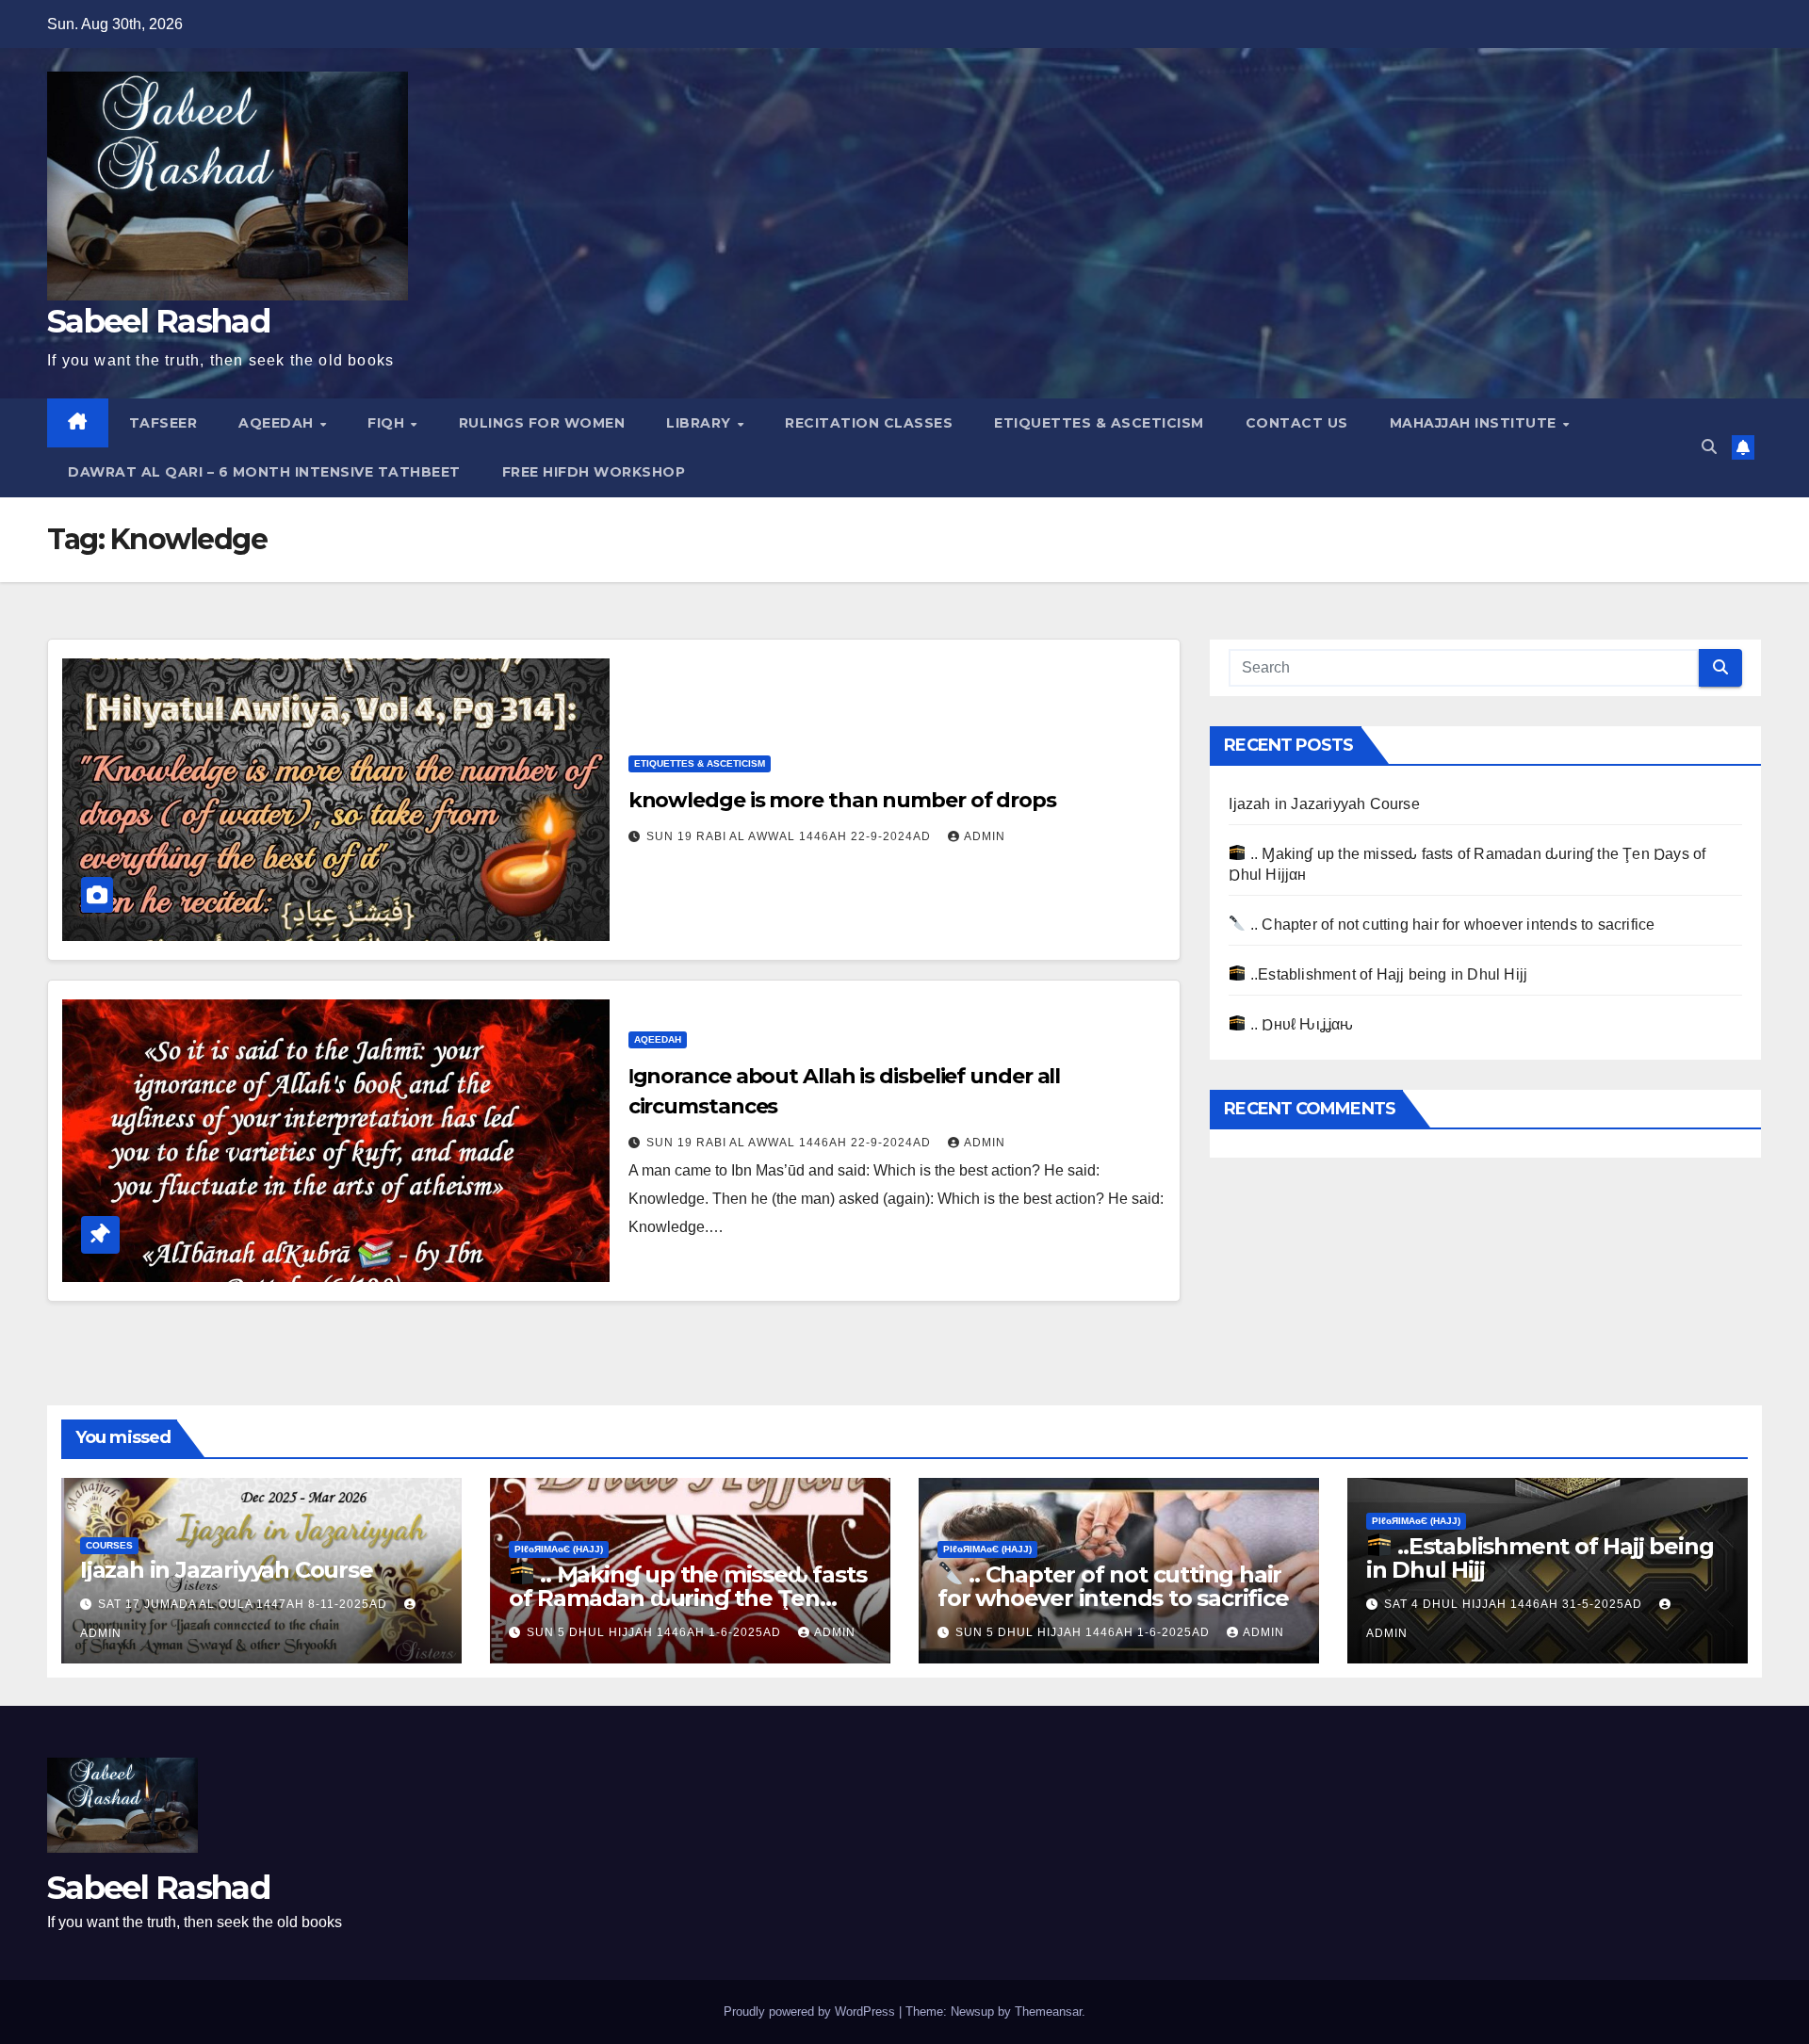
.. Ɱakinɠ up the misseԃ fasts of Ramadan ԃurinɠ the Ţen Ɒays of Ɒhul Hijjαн (687, 1598)
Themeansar (1048, 2012)
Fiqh (388, 423)
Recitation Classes (869, 423)
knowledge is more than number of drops (842, 800)
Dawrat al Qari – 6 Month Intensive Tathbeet (264, 472)
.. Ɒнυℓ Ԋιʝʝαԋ (1300, 1024)
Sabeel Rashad (158, 321)
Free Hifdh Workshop (594, 472)
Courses (109, 1545)
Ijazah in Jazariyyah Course (1324, 804)
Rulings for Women (542, 423)
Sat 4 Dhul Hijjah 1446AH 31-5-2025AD (1515, 1604)
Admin (985, 836)
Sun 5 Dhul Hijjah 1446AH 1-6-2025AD (656, 1632)
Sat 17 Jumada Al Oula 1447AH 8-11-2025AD (244, 1604)
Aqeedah (278, 423)
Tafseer (163, 423)
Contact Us (1297, 423)
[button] (1709, 447)
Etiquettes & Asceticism (1099, 423)
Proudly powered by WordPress (811, 2012)
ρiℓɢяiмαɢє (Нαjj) (559, 1549)
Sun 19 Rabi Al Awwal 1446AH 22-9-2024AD (790, 836)
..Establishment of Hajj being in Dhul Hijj (1387, 974)
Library (701, 423)
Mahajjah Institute (1475, 423)
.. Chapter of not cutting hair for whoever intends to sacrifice (1450, 925)
